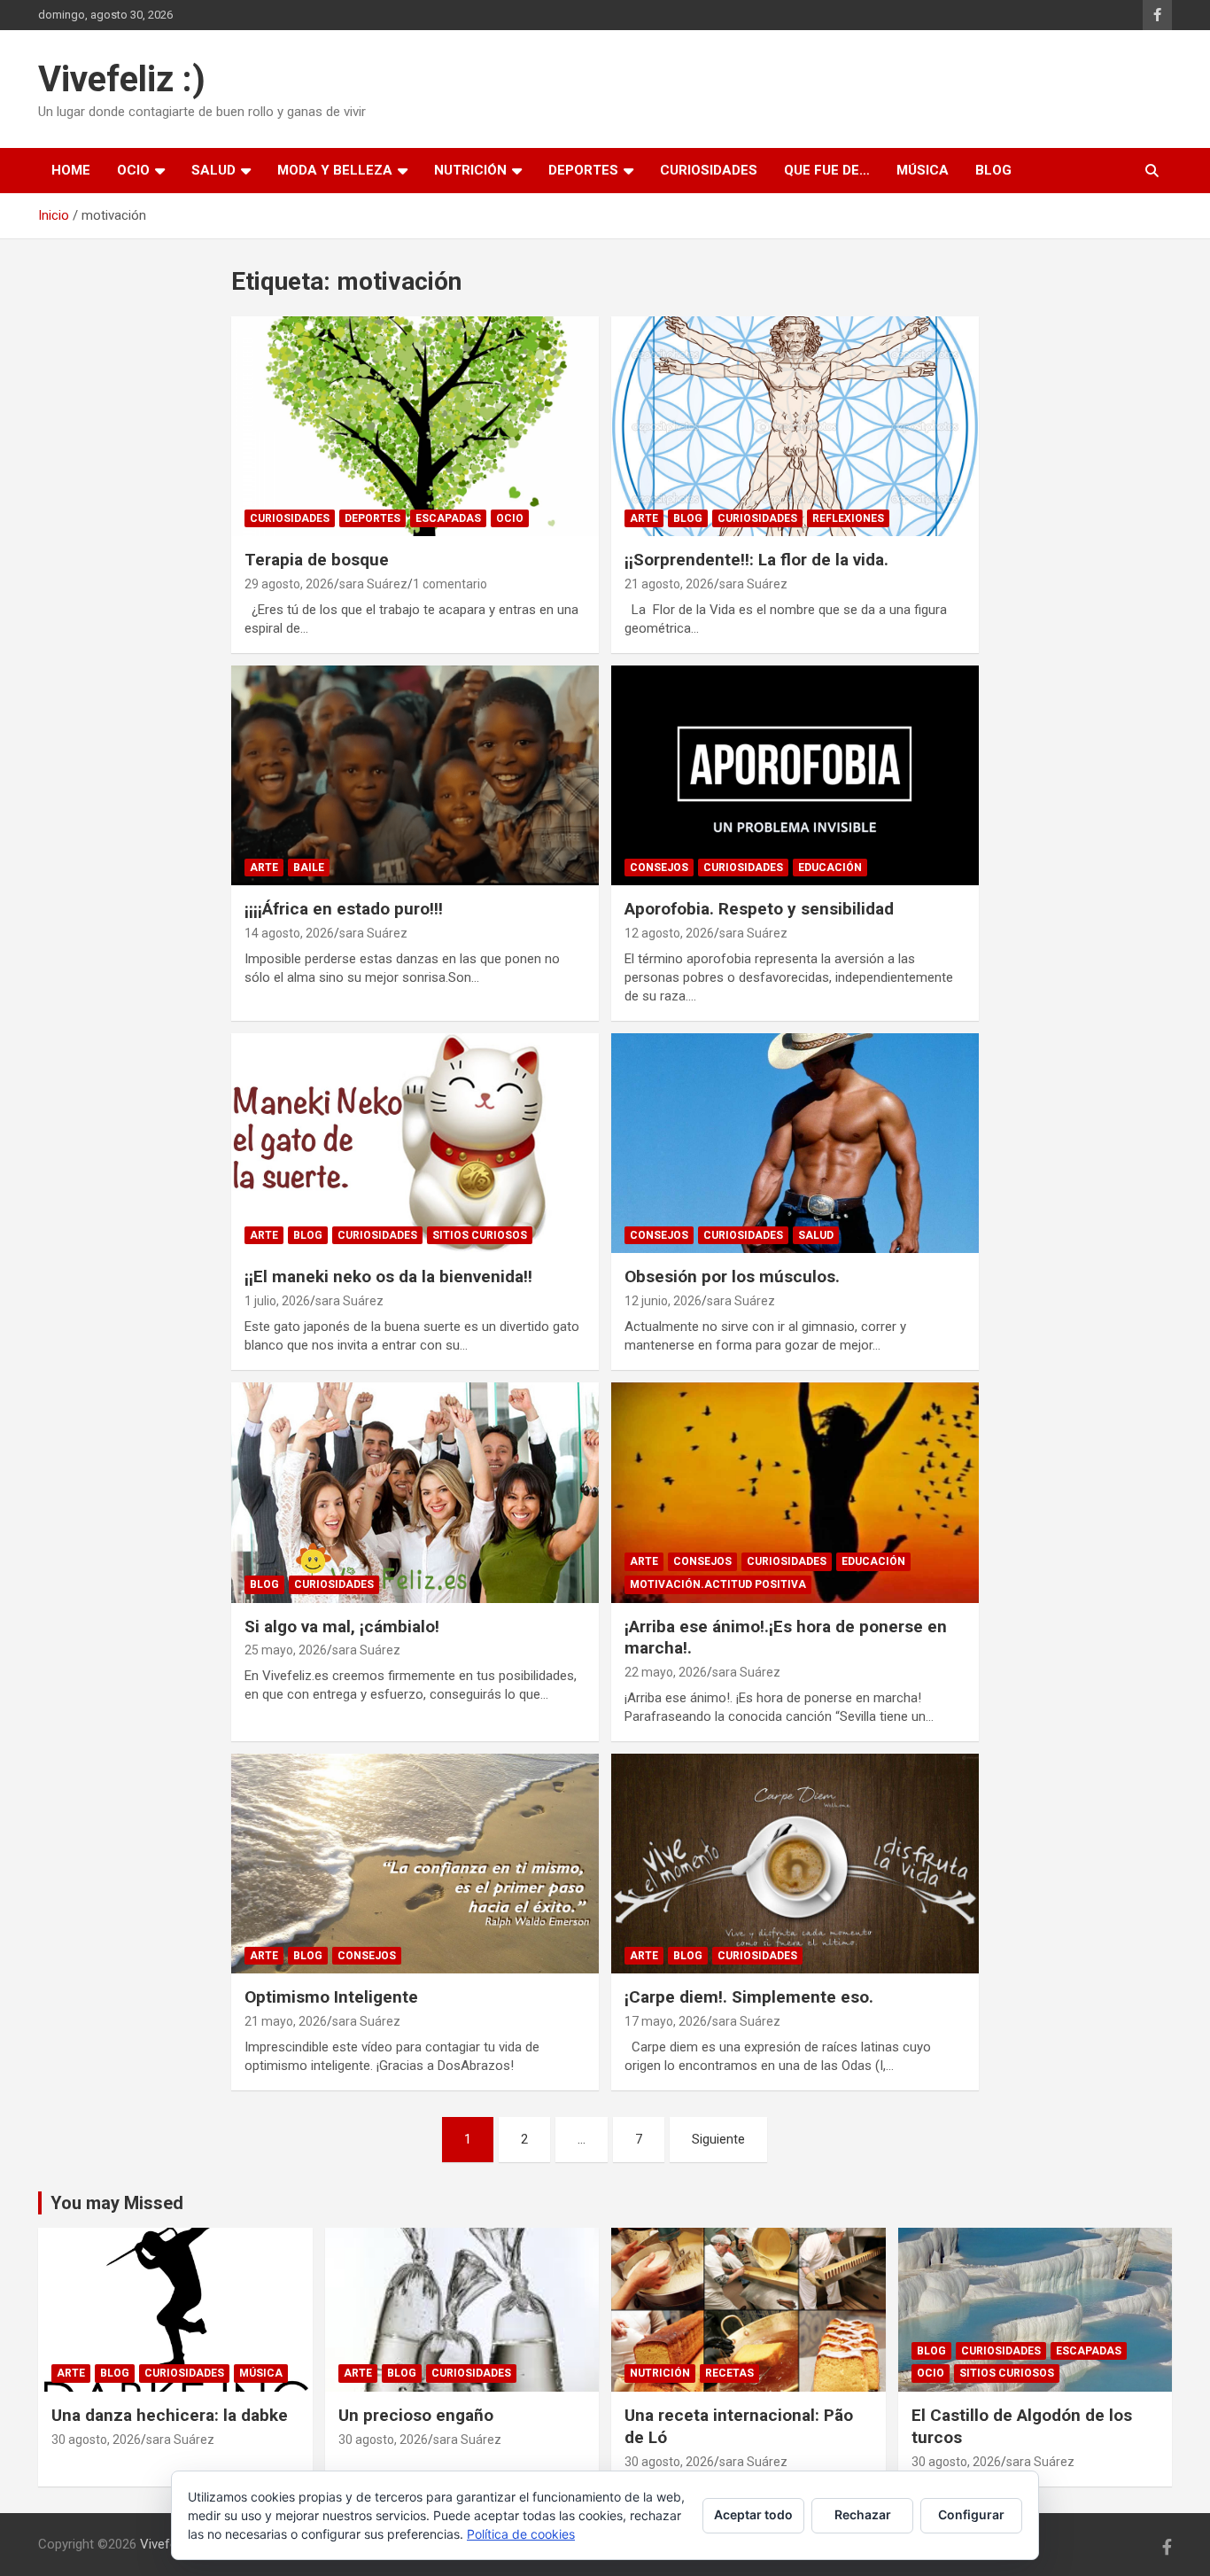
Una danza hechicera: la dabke (170, 2415)
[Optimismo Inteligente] (415, 1864)
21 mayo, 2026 (286, 2021)
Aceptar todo (753, 2514)
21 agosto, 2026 (669, 584)
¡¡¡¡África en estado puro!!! (344, 909)
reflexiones (848, 518)
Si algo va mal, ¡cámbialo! (342, 1627)
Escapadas (448, 518)
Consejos (659, 1235)
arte (644, 518)
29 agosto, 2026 (289, 584)
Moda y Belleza (335, 170)
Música (923, 170)
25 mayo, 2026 (286, 1650)
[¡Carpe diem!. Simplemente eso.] (795, 1864)
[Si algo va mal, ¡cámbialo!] (415, 1492)
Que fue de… (827, 170)
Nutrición (470, 170)
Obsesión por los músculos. (732, 1276)
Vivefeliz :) (122, 79)
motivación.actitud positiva (718, 1584)
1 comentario (450, 584)
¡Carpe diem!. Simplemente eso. (749, 1997)
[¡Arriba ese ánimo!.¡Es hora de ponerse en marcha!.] (795, 1492)
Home (71, 170)
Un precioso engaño (416, 2415)
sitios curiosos (480, 1235)
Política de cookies (521, 2534)
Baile (309, 868)
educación (830, 868)
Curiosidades (709, 170)
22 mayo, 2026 (666, 1672)
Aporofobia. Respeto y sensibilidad (759, 909)
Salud (213, 170)
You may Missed (117, 2203)
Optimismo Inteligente (331, 1997)
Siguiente (718, 2139)
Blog (993, 170)
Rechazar (863, 2514)
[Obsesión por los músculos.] (795, 1143)
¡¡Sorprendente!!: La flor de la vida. (756, 560)
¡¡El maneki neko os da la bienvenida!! (388, 1276)
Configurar (971, 2514)
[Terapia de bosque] (415, 426)
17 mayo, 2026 (666, 2021)
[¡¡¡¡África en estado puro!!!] (415, 775)
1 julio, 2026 (277, 1301)
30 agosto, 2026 (96, 2440)
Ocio (133, 170)
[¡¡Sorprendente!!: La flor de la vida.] (795, 426)
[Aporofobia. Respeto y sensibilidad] (795, 775)
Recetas (729, 2373)
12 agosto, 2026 (669, 933)
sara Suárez (373, 584)
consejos (659, 868)
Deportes (583, 170)
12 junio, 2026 (663, 1301)
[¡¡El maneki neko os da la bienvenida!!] (415, 1143)
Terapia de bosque (317, 560)
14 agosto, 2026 (289, 933)
